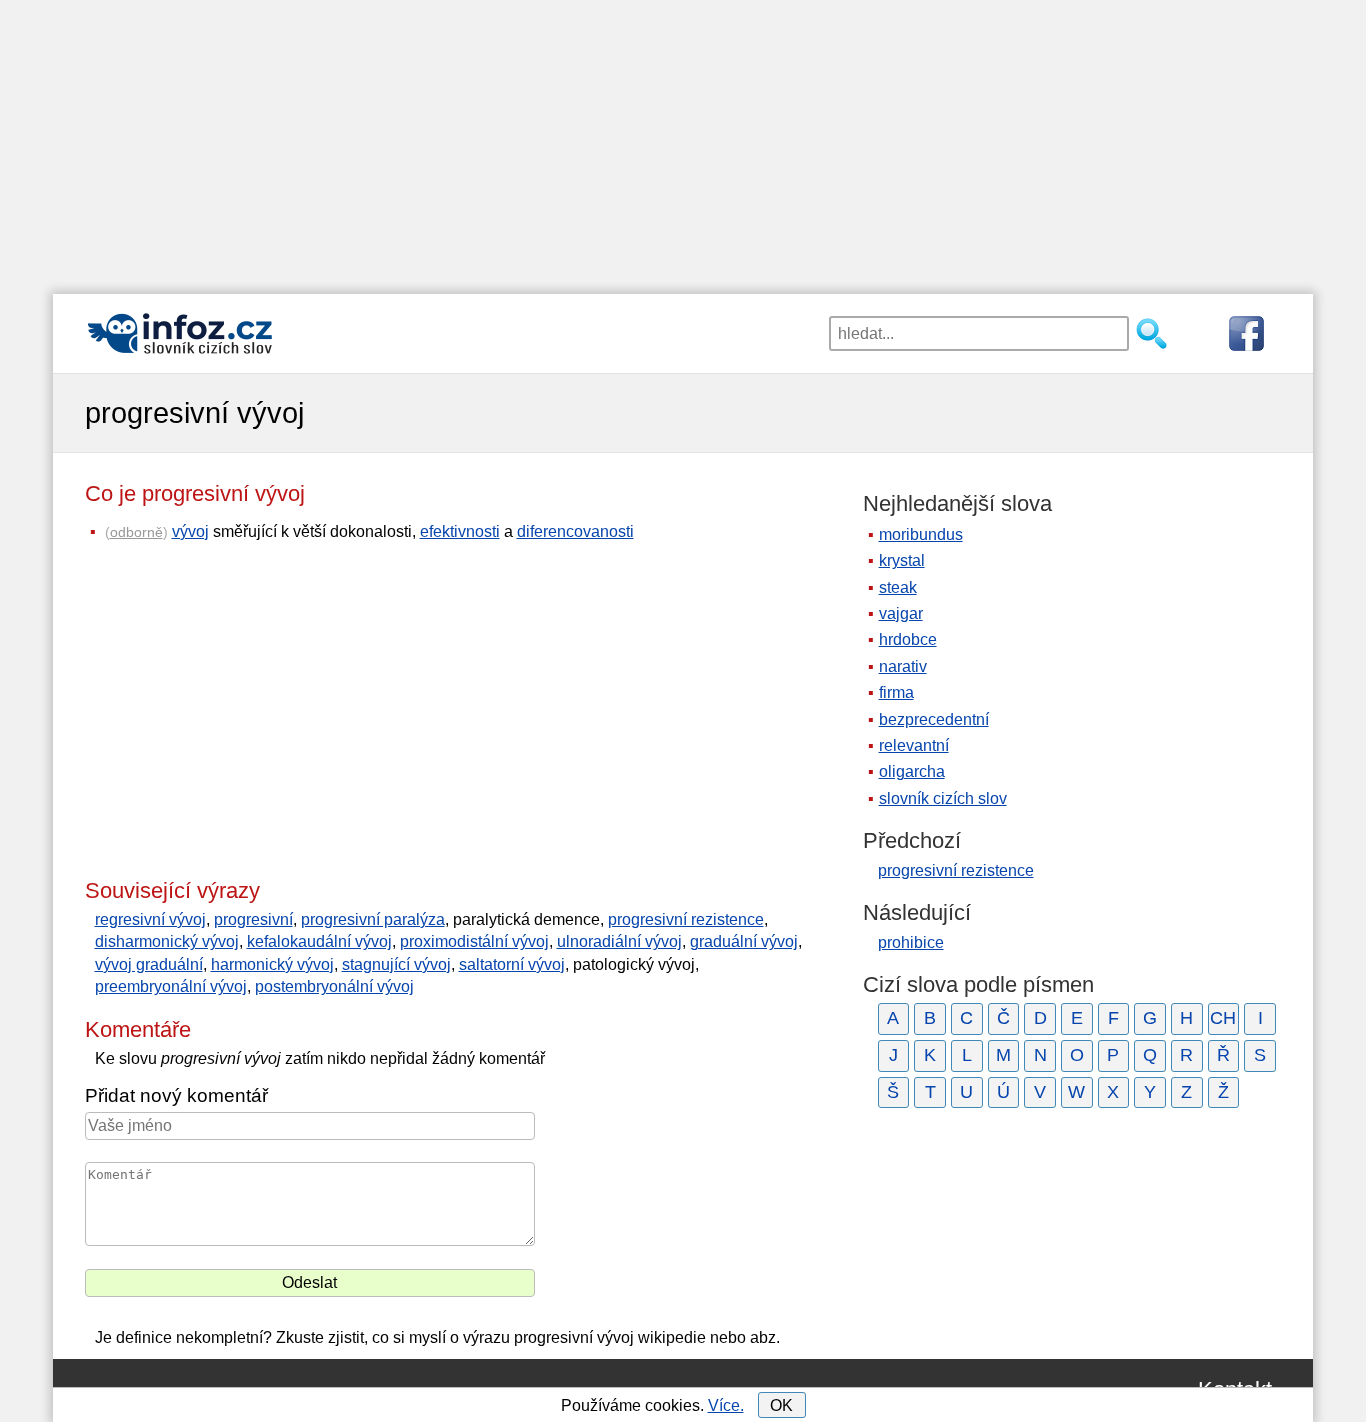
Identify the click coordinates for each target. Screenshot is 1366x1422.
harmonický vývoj (272, 964)
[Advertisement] (683, 140)
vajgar (901, 613)
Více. (726, 1405)
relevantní (914, 745)
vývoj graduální (149, 964)
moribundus (921, 534)
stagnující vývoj (396, 964)
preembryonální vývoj (171, 986)
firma (896, 692)
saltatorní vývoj (512, 964)
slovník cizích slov (943, 798)
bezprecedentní (934, 719)
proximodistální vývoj (474, 941)
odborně (136, 532)
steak (898, 587)
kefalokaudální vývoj (319, 941)
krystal (902, 560)
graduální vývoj (744, 941)
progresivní (253, 919)
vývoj (190, 531)
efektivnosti (460, 531)
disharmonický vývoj (167, 941)
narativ (903, 666)
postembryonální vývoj (334, 986)
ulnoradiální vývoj (619, 941)
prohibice (911, 942)
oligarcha (912, 771)
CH (1223, 1018)
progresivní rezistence (686, 919)
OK (781, 1405)
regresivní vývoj (150, 919)
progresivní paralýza (373, 919)
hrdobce (908, 639)
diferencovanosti (575, 531)
